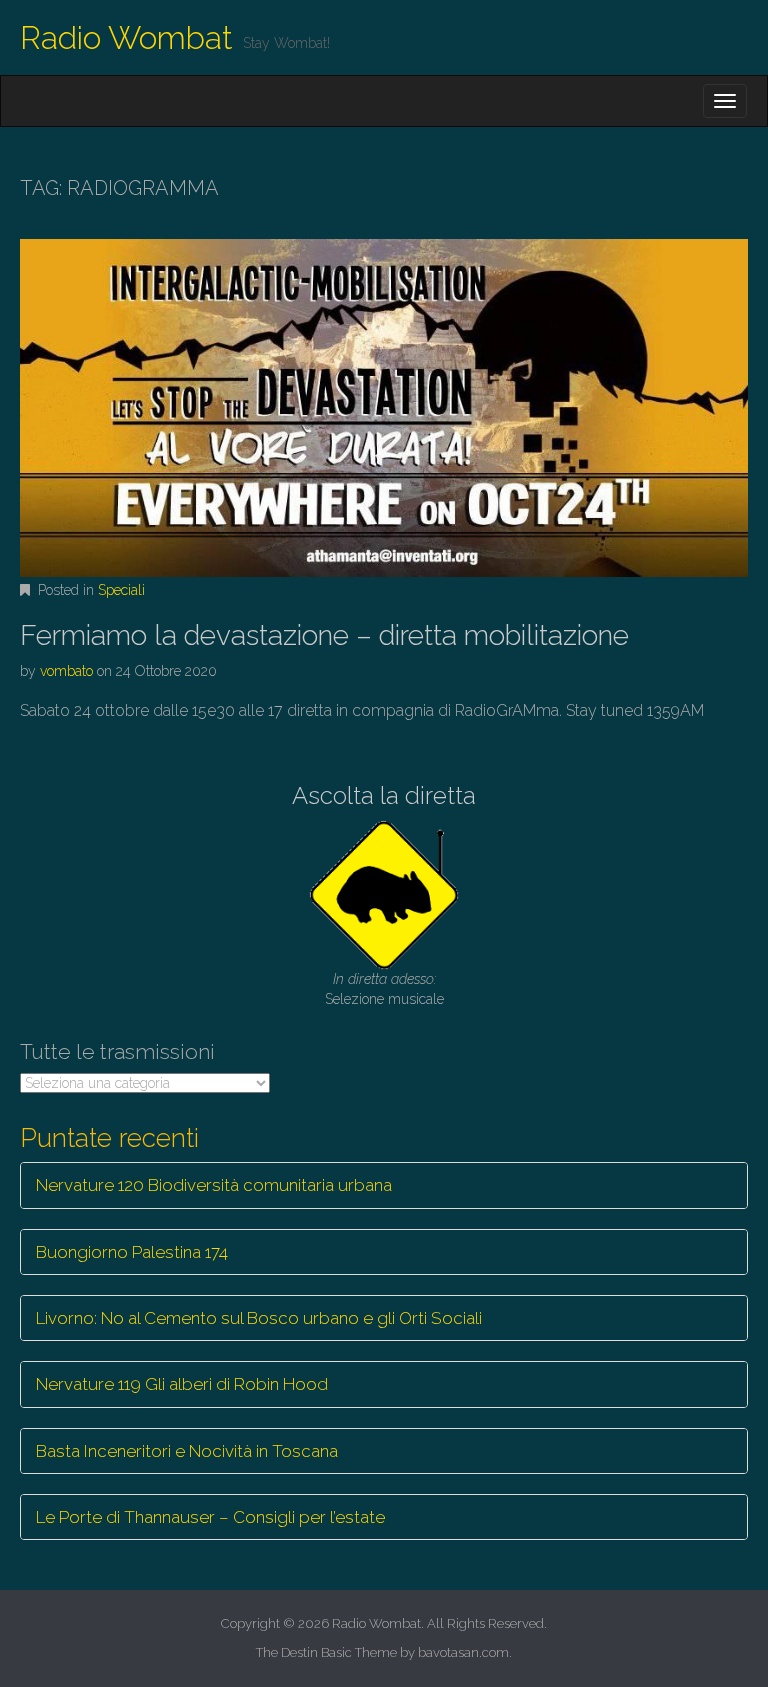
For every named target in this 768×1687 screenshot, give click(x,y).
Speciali (121, 590)
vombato (66, 671)
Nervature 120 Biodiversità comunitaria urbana (214, 1185)
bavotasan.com (463, 1652)
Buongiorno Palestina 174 (132, 1252)
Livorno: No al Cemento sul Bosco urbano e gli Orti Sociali (259, 1318)
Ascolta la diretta (384, 795)
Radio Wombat (126, 37)
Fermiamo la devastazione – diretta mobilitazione (324, 635)
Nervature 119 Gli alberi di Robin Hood (182, 1384)
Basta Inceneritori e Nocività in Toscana (187, 1451)
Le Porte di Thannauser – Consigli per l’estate (210, 1517)
